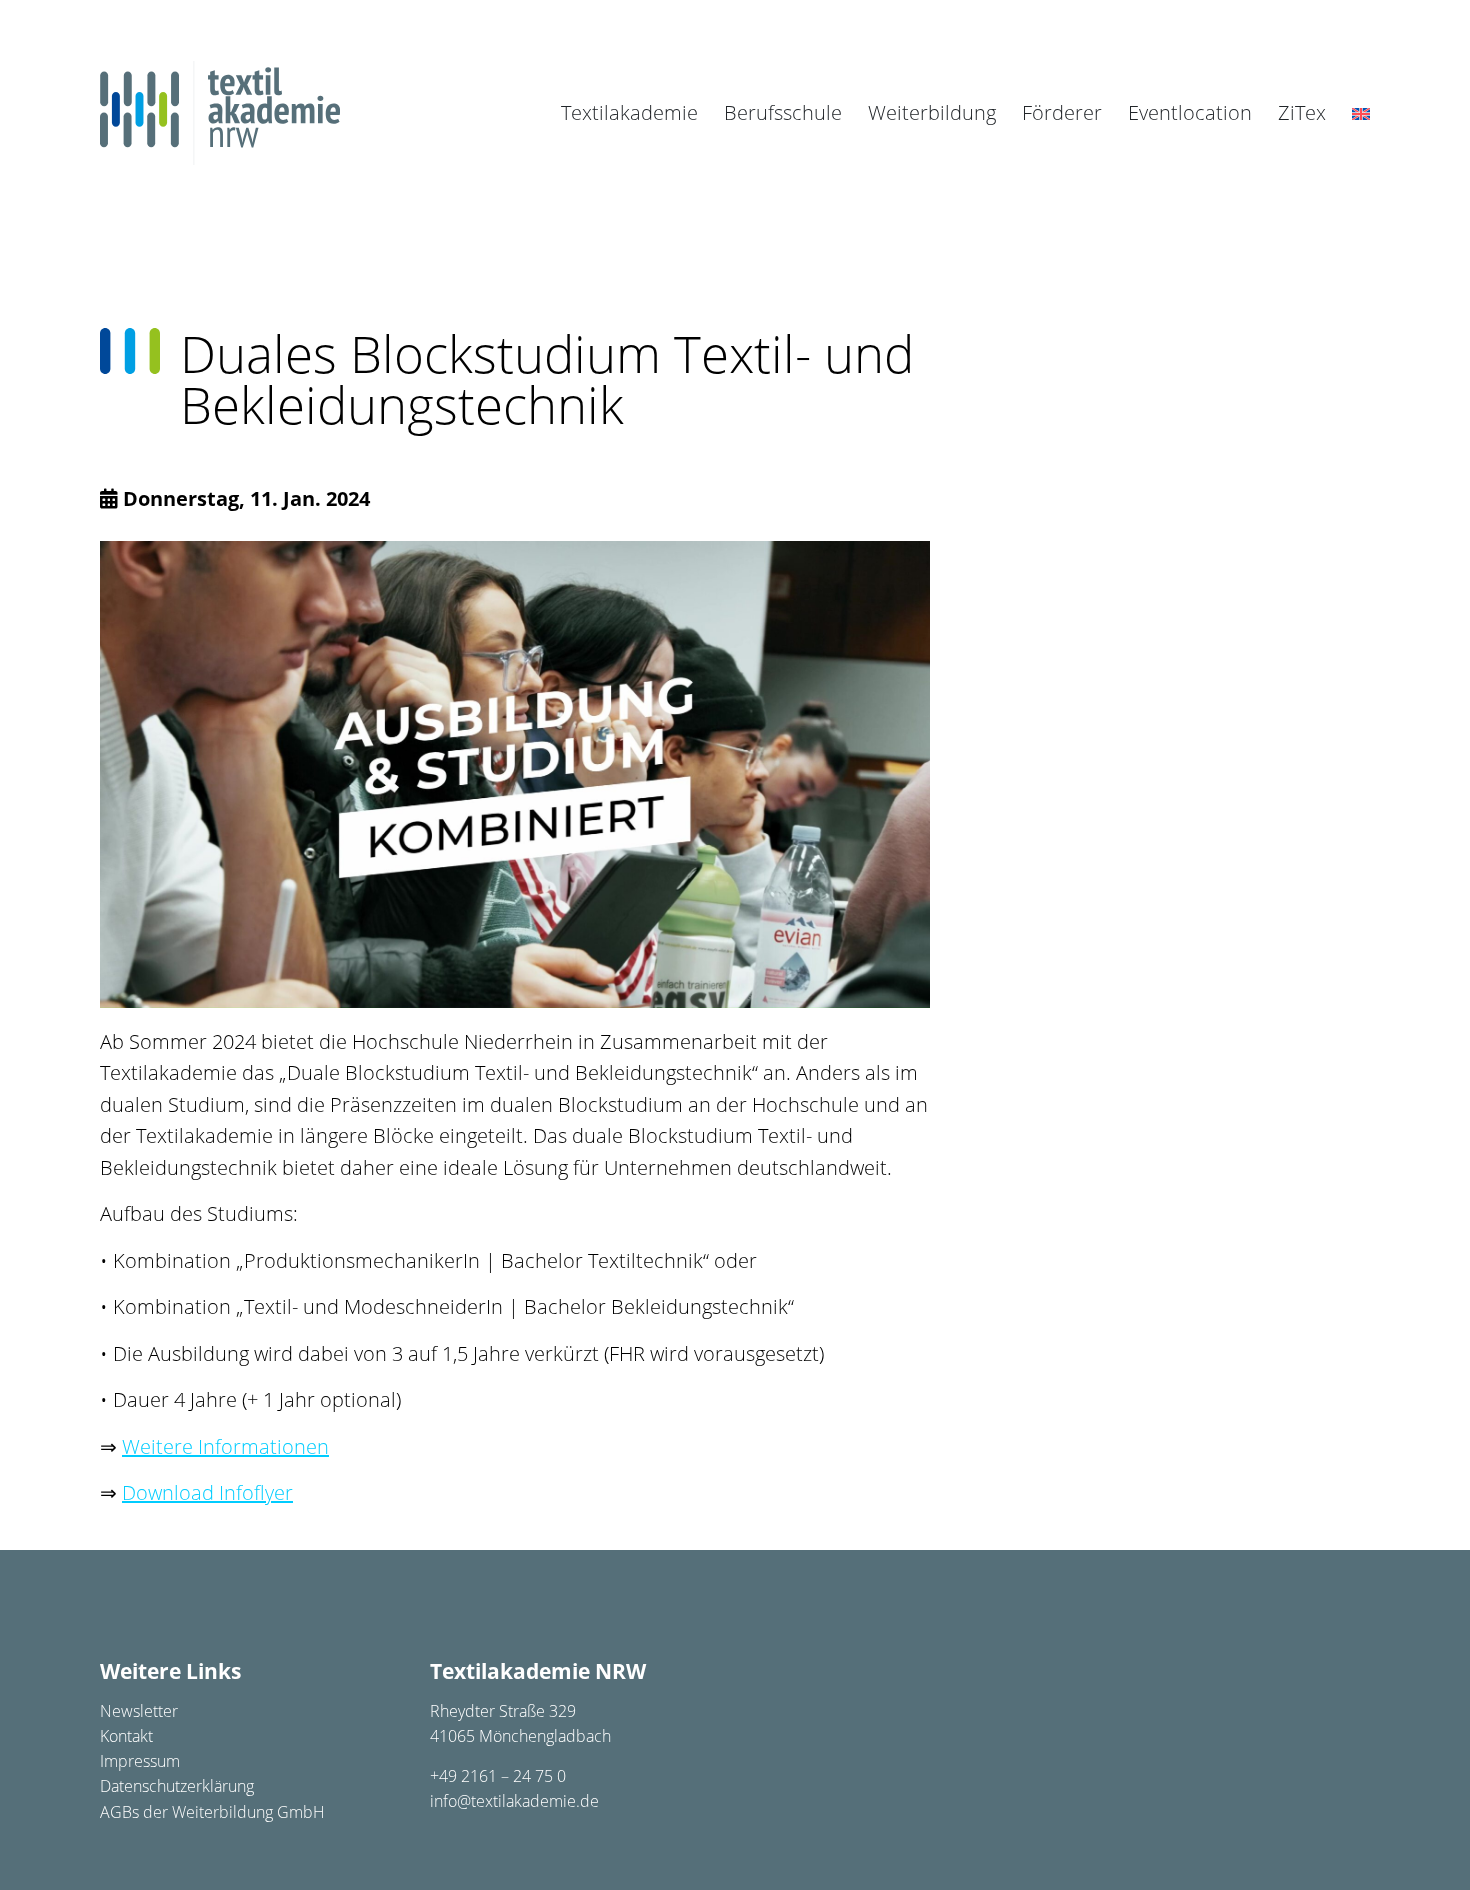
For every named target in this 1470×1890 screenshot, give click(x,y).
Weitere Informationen (225, 1446)
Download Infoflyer (207, 1492)
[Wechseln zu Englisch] (1361, 113)
